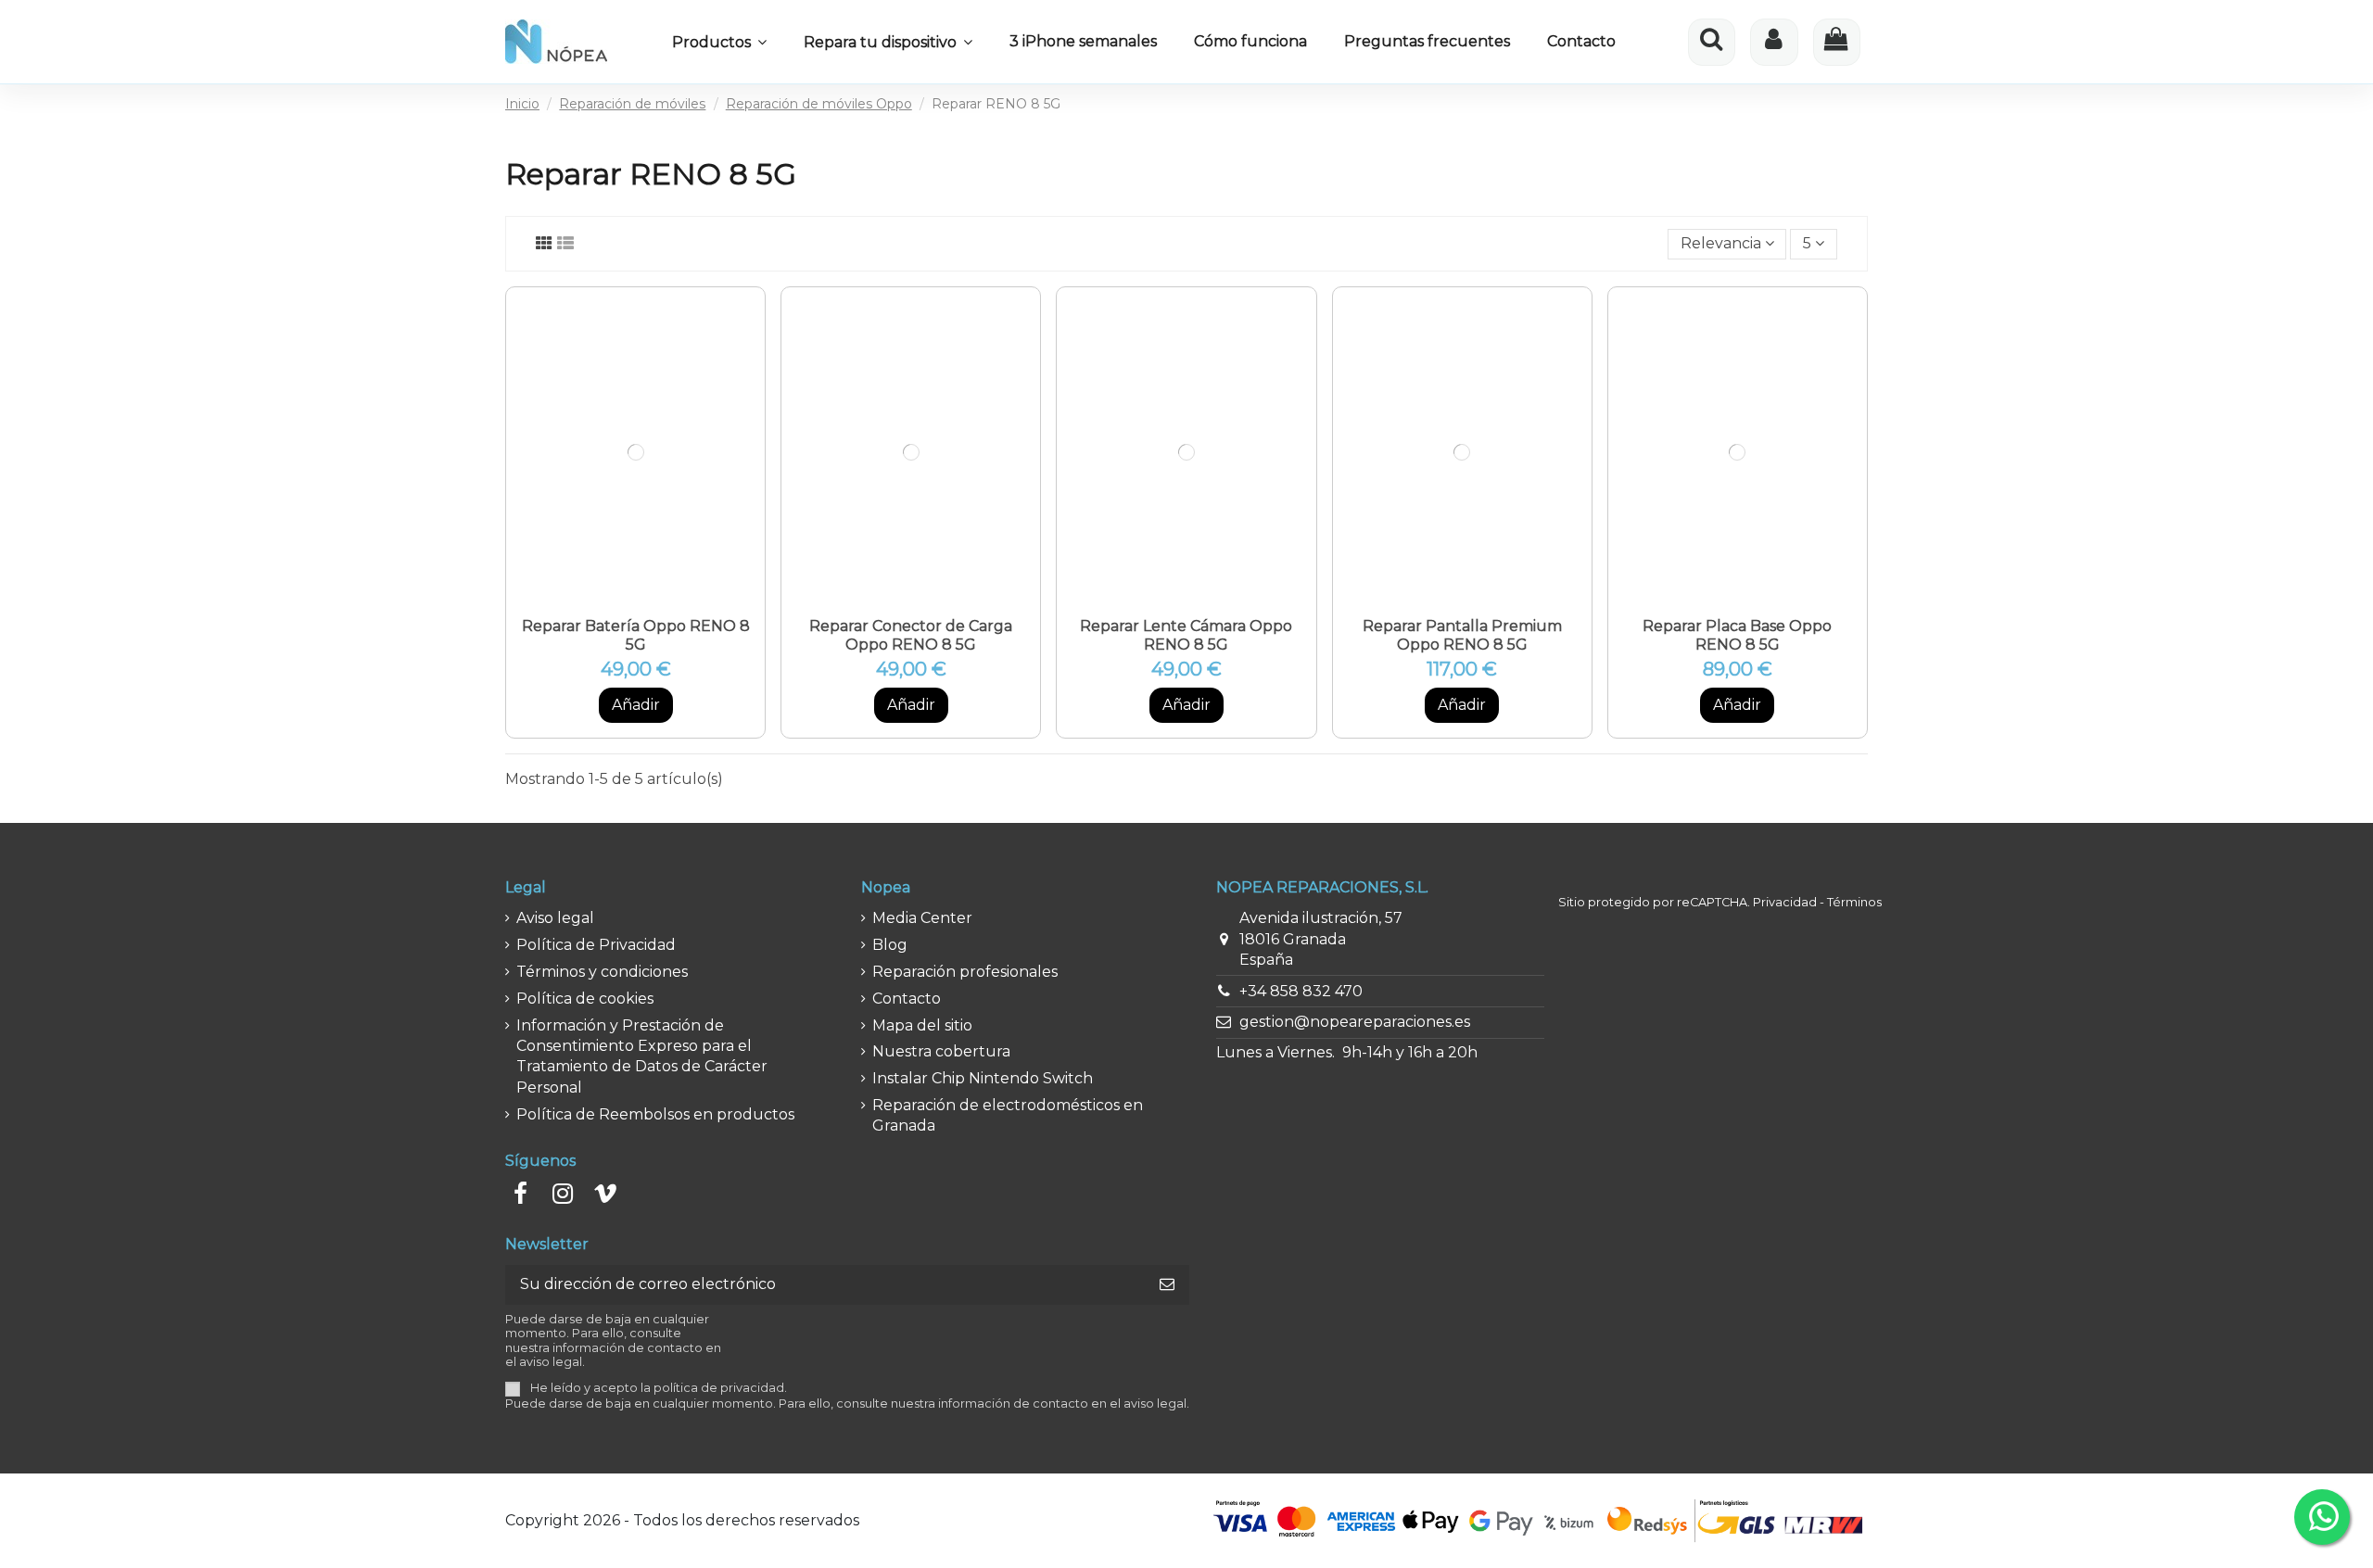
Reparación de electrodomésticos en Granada (1008, 1115)
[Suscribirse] (1167, 1285)
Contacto (907, 999)
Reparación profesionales (965, 972)
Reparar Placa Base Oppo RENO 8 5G (1737, 635)
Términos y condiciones (602, 972)
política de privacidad (719, 1388)
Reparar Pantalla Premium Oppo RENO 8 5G (1462, 635)
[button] (719, 42)
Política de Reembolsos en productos (655, 1114)
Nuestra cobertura (941, 1051)
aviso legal (1155, 1404)
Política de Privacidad (596, 945)
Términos (1854, 902)
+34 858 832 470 (1301, 991)
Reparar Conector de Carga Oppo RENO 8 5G (911, 635)
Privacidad (1785, 902)
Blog (890, 945)
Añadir (636, 705)
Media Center (922, 918)
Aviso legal (555, 918)
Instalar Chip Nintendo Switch (983, 1078)
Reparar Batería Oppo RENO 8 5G (636, 635)
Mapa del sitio (922, 1025)
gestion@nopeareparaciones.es (1355, 1022)
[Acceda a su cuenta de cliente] (1774, 42)
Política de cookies (585, 999)
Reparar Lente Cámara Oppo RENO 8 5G (1186, 635)
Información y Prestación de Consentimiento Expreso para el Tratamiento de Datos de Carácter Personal (642, 1056)
